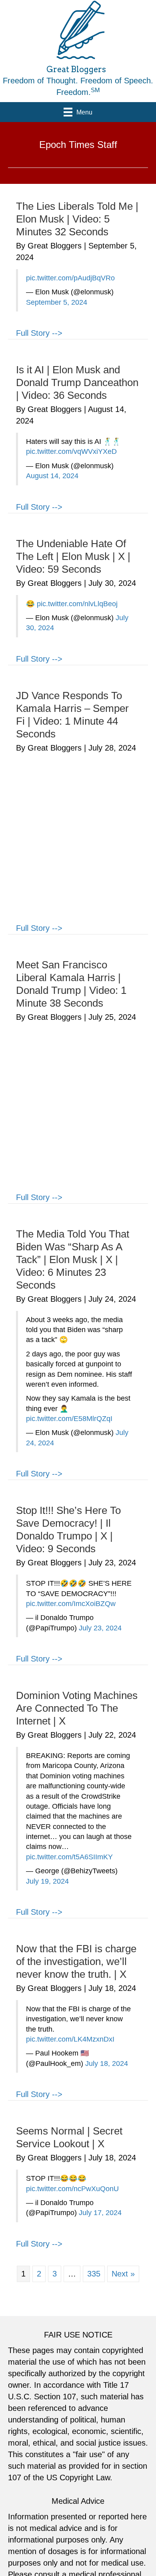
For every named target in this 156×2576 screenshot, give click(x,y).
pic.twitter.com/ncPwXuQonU (72, 2189)
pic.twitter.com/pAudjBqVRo (70, 278)
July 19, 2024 (47, 1881)
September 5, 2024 (57, 302)
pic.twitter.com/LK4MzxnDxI (70, 2039)
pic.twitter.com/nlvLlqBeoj (77, 604)
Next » (123, 2274)
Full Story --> (39, 333)
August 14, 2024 (52, 476)
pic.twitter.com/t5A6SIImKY (69, 1857)
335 (94, 2274)
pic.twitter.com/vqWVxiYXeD (71, 451)
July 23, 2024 (100, 1628)
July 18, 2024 (107, 2064)
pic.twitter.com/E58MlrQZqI (69, 1419)
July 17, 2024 (100, 2213)
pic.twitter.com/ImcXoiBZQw (71, 1604)
